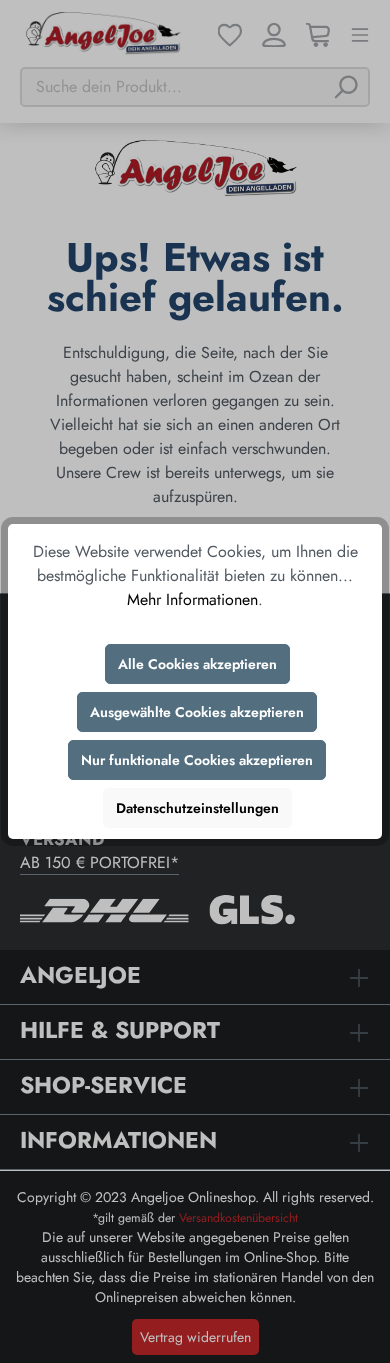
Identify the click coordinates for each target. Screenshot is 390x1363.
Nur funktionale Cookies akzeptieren (197, 760)
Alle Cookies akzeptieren (197, 664)
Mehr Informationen (192, 599)
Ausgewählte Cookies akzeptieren (197, 712)
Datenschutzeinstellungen (197, 808)
